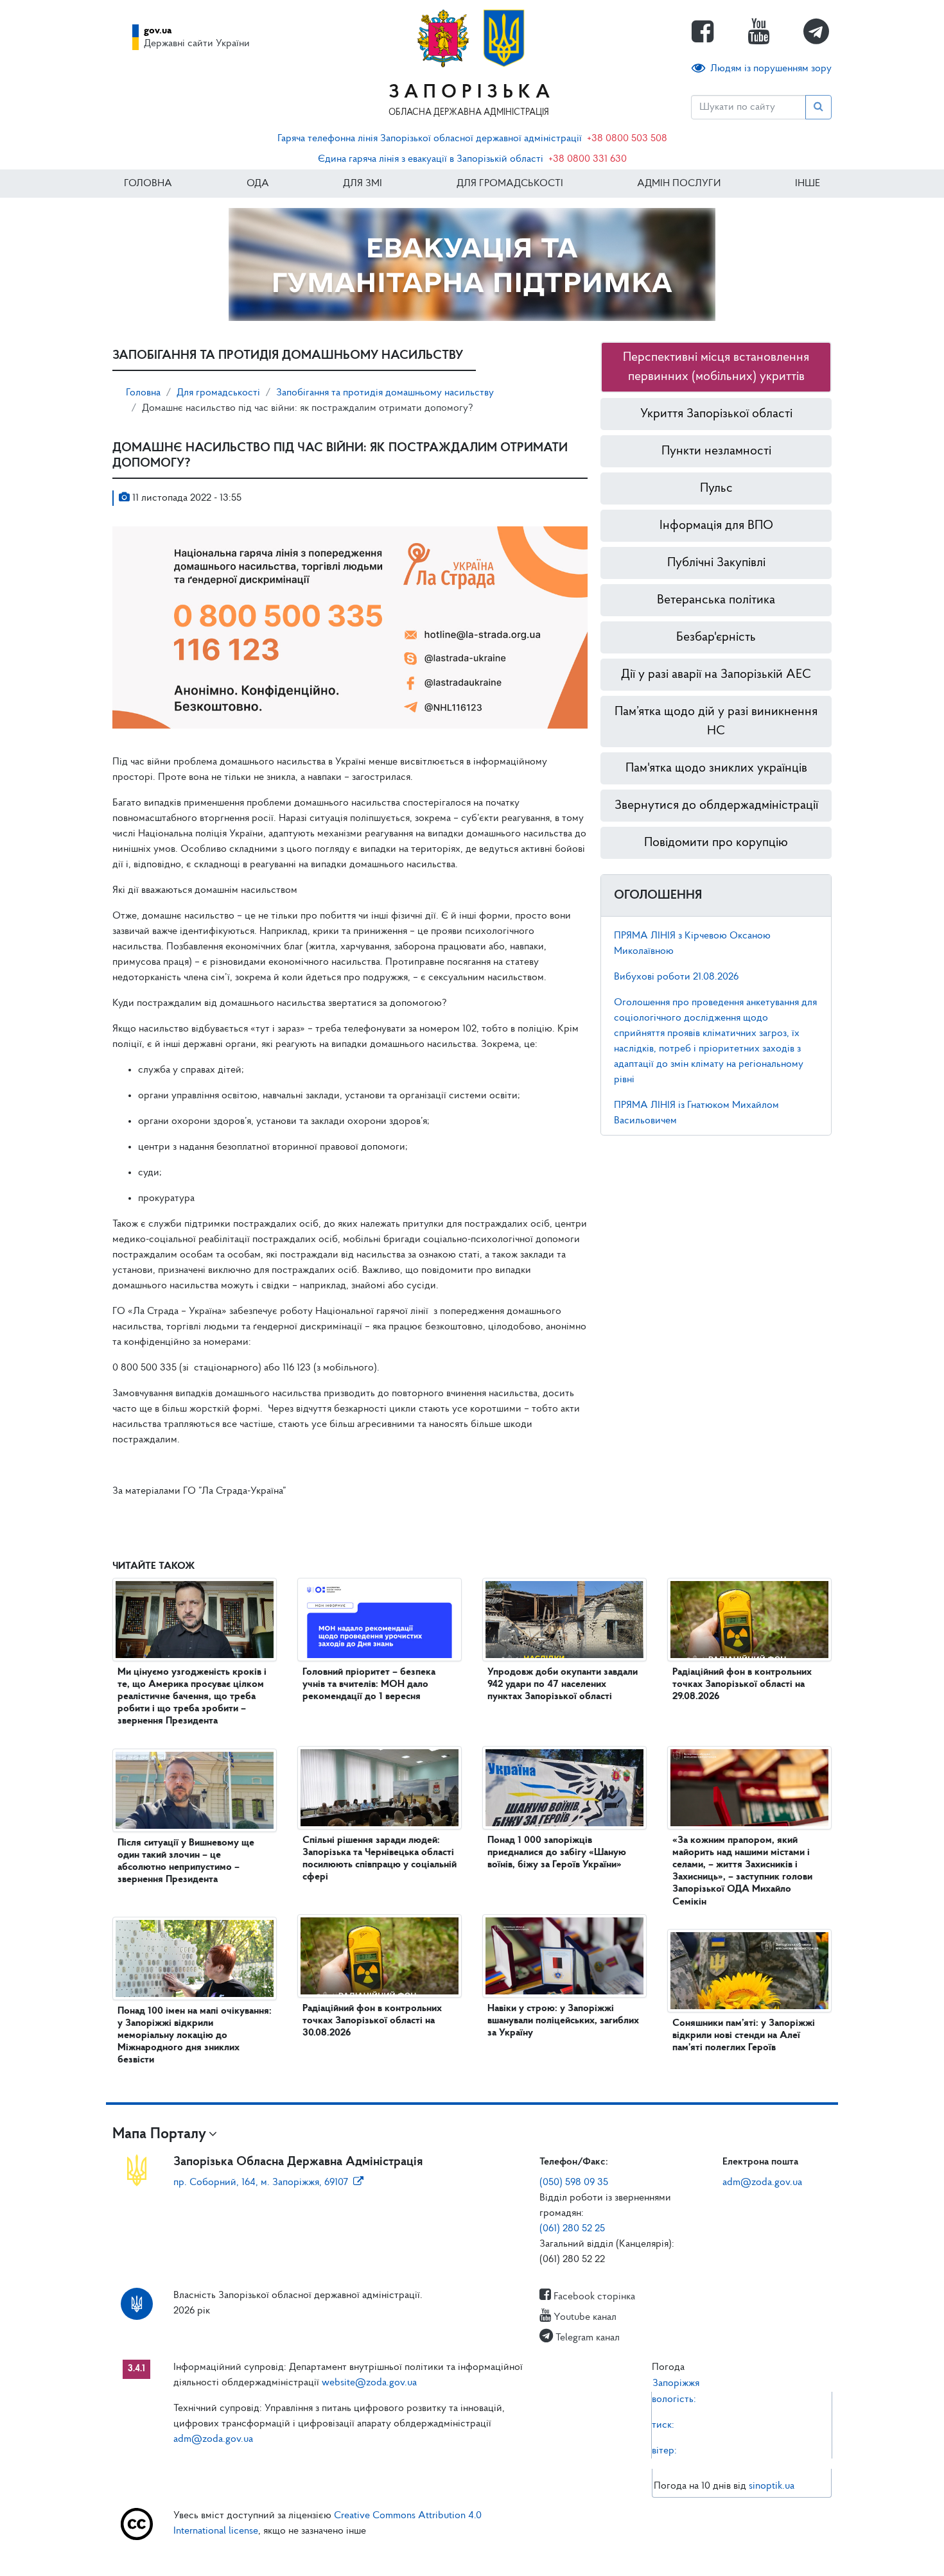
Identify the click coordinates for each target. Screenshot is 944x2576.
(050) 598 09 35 (574, 2183)
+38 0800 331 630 (588, 159)
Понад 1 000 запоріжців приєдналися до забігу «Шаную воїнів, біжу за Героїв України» (557, 1853)
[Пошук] (818, 107)
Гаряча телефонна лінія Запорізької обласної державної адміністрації (430, 139)
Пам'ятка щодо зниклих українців (716, 768)
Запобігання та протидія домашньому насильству (385, 393)
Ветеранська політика (716, 600)
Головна (148, 184)
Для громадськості (510, 184)
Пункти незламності (716, 451)
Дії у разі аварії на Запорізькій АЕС (716, 675)
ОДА (258, 184)
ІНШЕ (808, 184)
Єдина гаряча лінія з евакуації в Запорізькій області (431, 159)
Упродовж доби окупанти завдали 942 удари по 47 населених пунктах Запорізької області (563, 1684)
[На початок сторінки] (472, 2554)
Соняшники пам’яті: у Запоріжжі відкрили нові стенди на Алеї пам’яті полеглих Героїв (744, 2036)
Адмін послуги (679, 184)
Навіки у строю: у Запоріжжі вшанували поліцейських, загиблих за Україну (563, 2021)
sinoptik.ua (772, 2486)
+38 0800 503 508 (627, 139)
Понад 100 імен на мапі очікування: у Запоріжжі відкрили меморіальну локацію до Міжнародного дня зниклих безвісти (195, 2036)
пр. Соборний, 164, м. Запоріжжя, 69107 (261, 2183)
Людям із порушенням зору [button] (771, 69)
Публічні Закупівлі (716, 563)
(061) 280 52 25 (572, 2229)
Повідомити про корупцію (716, 843)
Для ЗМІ (363, 184)
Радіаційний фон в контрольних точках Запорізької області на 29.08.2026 (742, 1684)
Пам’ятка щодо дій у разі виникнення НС (716, 722)
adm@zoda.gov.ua (762, 2183)
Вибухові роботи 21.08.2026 (676, 977)
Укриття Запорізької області (716, 414)
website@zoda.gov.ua (369, 2383)
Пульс (716, 488)
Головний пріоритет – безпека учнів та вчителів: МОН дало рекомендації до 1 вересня (369, 1684)
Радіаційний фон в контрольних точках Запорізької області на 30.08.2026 (372, 2021)
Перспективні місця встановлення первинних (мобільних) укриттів (716, 367)
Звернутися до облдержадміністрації (716, 806)
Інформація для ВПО (716, 526)
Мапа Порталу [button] (159, 2134)
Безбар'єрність (716, 637)
